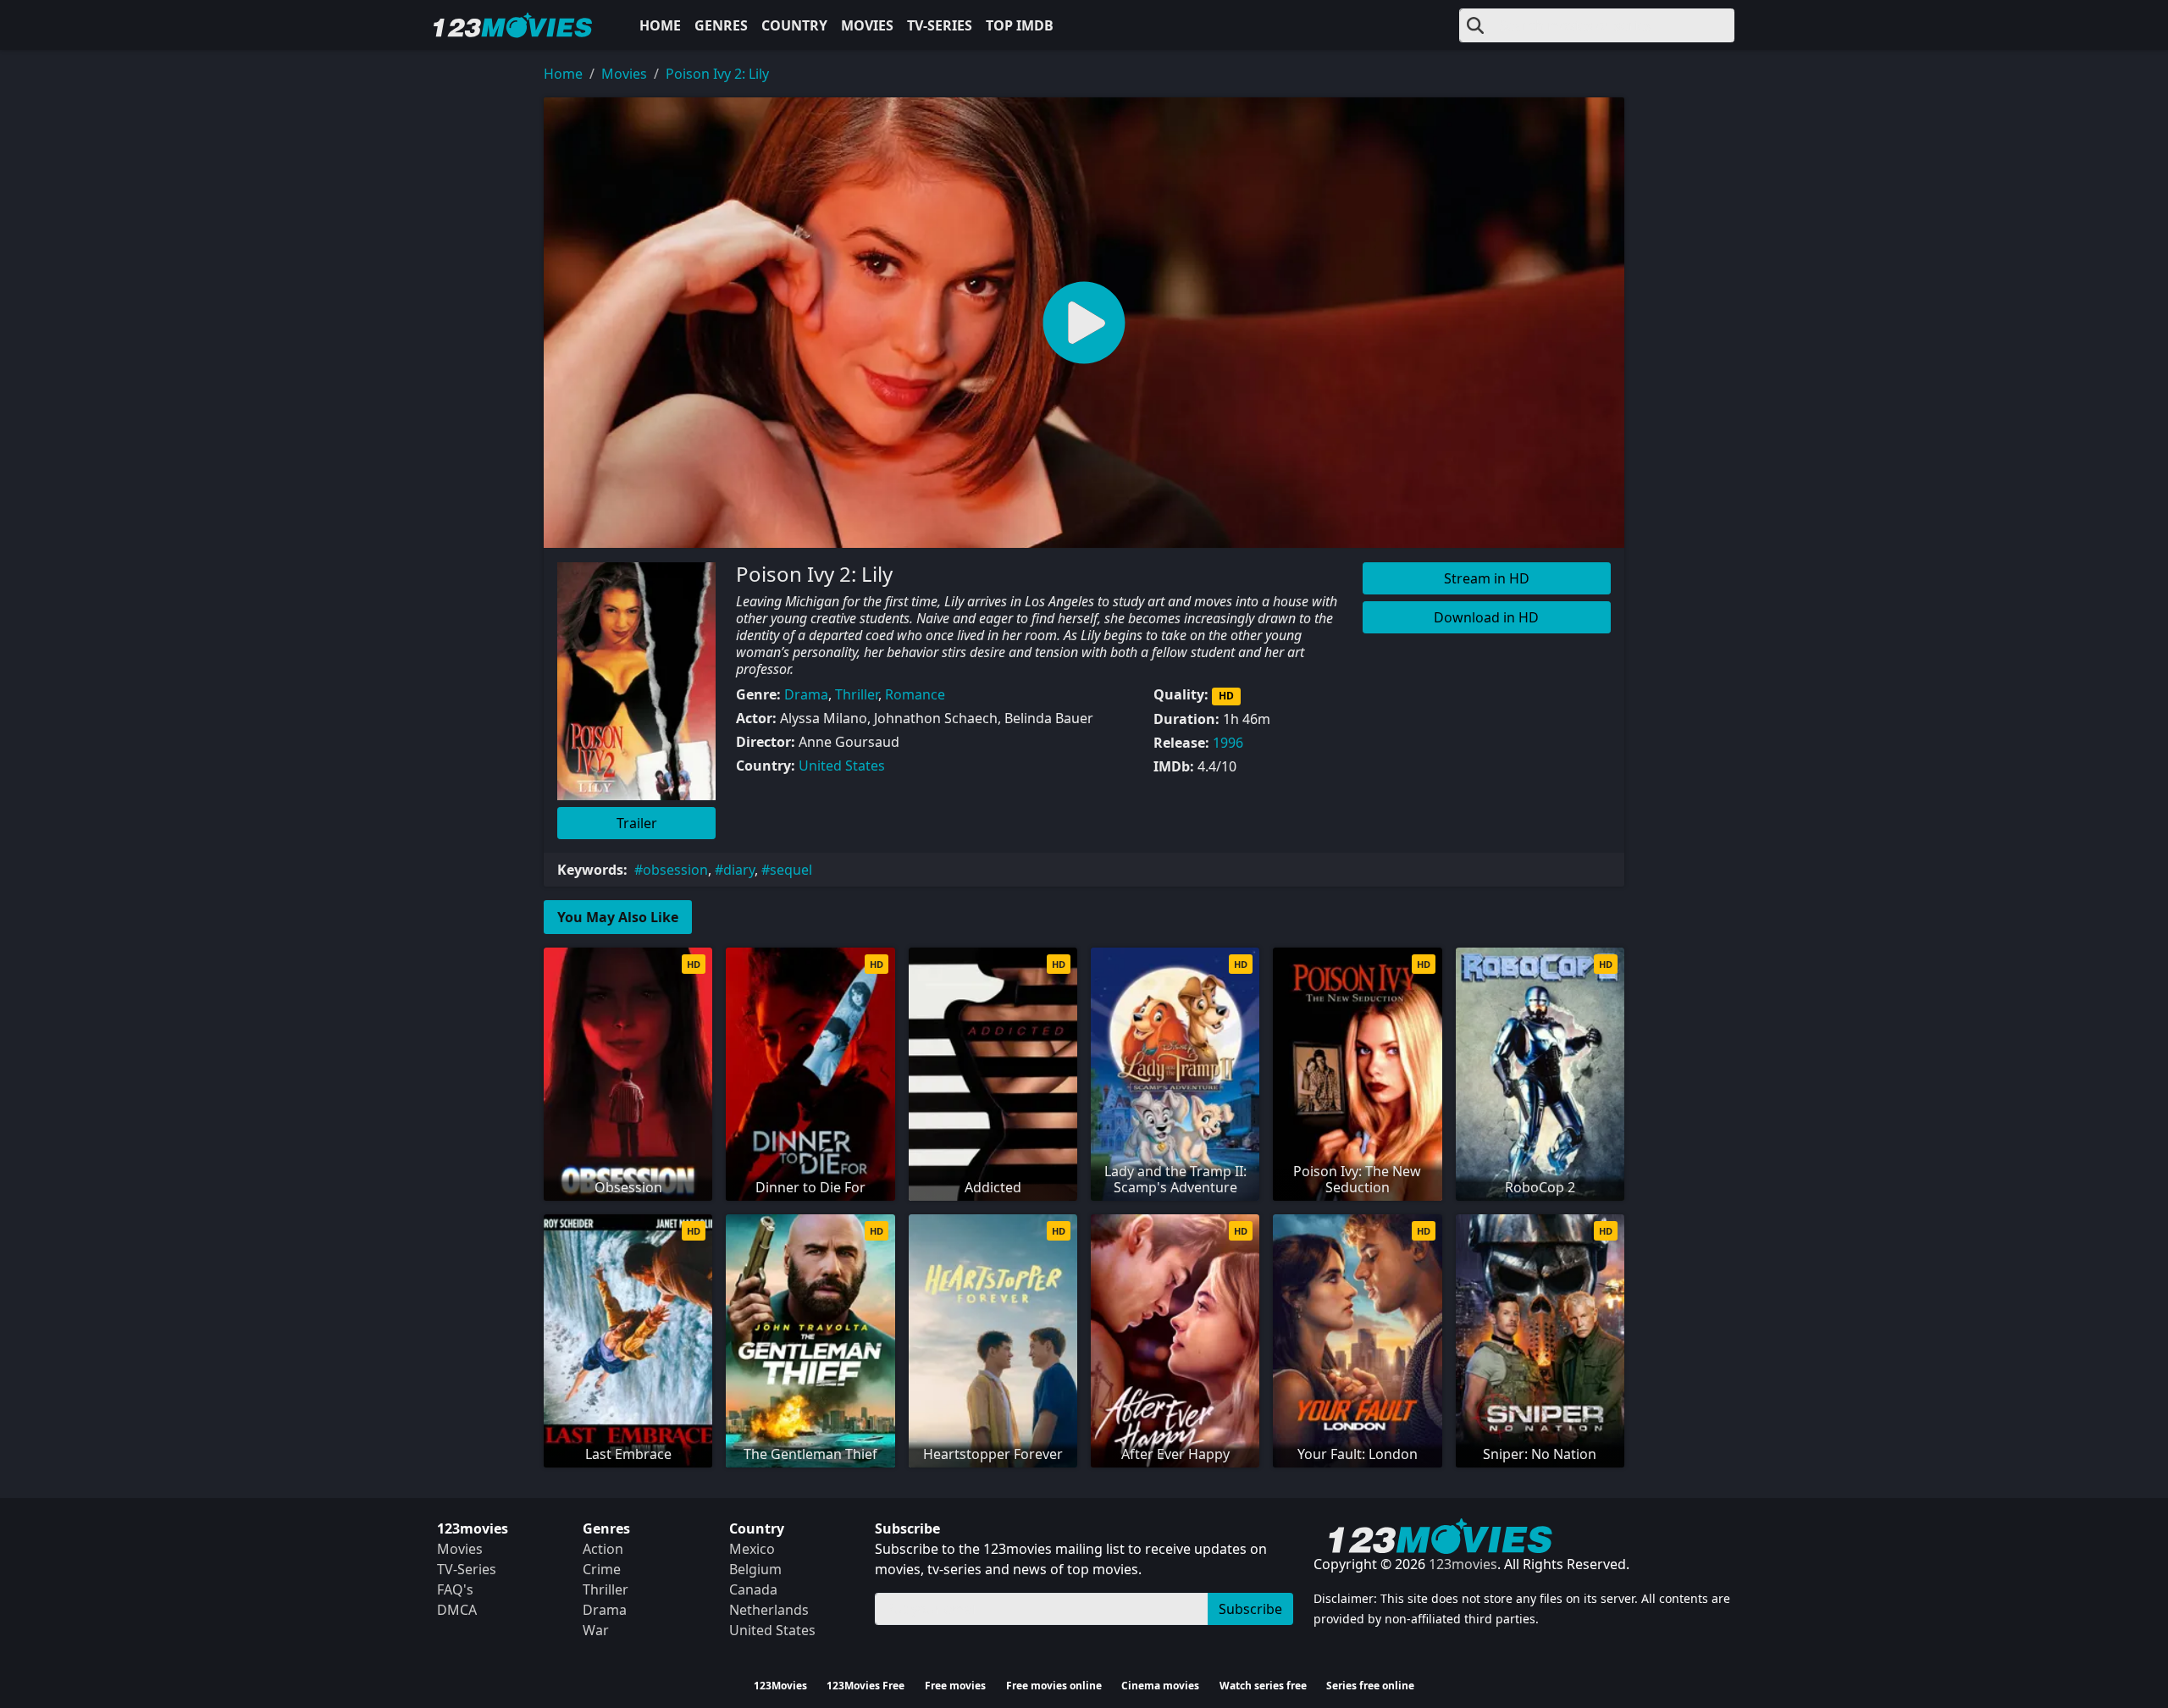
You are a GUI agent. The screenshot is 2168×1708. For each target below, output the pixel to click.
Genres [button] (721, 25)
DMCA (457, 1610)
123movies (1463, 1564)
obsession (675, 870)
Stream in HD (1487, 578)
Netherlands (769, 1610)
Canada (753, 1589)
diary (739, 870)
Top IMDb (1020, 25)
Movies (867, 25)
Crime (602, 1569)
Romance (915, 694)
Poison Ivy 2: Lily (717, 74)
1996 (1228, 743)
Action (603, 1549)
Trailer (637, 823)
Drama (806, 694)
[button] (1084, 323)
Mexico (752, 1549)
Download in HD (1486, 617)
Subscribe (1250, 1609)
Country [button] (794, 25)
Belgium (755, 1569)
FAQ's (455, 1589)
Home (660, 25)
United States (842, 766)
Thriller (857, 694)
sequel (791, 870)
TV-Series (940, 25)
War (596, 1630)
